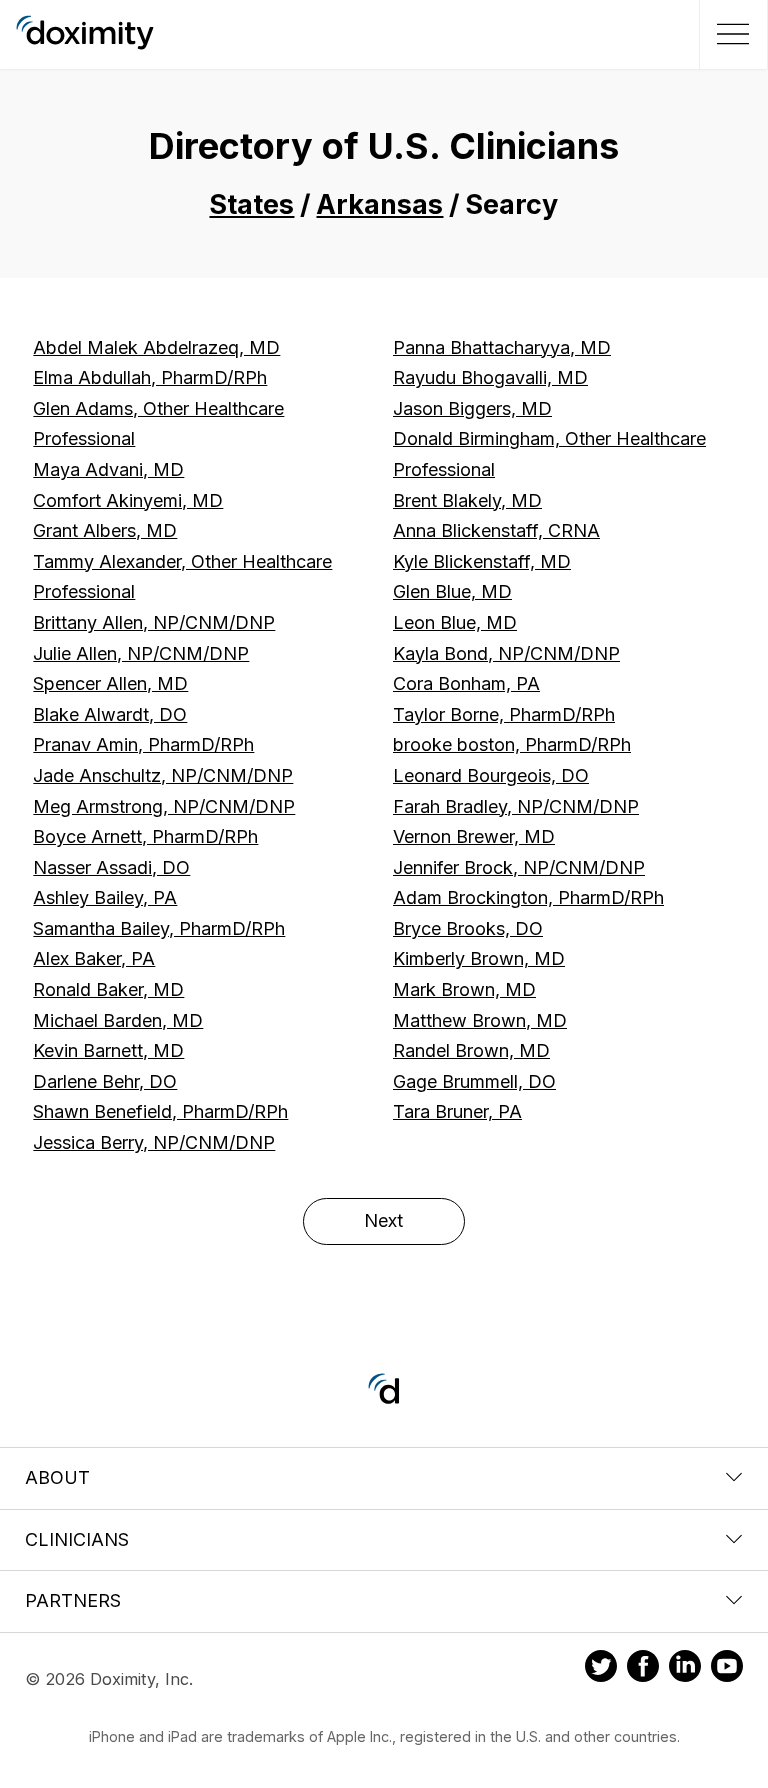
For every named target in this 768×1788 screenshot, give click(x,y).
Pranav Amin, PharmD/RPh (143, 744)
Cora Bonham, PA (466, 683)
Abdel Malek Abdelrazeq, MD (156, 347)
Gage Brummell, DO (474, 1081)
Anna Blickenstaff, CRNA (496, 530)
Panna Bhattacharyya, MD (502, 347)
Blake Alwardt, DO (110, 714)
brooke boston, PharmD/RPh (512, 744)
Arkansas (379, 204)
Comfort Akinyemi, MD (128, 500)
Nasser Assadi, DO (111, 867)
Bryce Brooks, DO (468, 928)
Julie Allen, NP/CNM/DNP (141, 653)
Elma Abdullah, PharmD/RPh (150, 377)
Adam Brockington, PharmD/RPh (528, 897)
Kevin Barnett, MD (108, 1050)
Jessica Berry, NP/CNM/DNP (154, 1142)
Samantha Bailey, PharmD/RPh (159, 928)
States (251, 204)
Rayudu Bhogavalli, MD (490, 377)
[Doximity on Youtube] (727, 1669)
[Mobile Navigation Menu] (730, 34)
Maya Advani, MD (108, 469)
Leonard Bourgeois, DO (491, 775)
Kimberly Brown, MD (479, 958)
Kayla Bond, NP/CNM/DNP (506, 653)
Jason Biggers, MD (472, 408)
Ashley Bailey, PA (105, 897)
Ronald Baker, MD (108, 989)
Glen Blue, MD (452, 591)
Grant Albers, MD (105, 530)
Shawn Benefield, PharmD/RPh (160, 1111)
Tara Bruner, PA (457, 1111)
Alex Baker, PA (94, 958)
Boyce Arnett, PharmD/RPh (145, 836)
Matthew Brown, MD (480, 1020)
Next (383, 1220)
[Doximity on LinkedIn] (685, 1669)
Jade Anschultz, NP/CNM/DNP (163, 775)
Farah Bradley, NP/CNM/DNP (516, 806)
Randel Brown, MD (471, 1050)
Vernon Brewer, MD (474, 836)
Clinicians (77, 1539)
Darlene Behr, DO (105, 1081)
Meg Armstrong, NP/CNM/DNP (164, 806)
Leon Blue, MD (455, 622)
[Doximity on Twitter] (601, 1669)
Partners (73, 1600)
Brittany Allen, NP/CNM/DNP (154, 622)
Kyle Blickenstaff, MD (482, 561)
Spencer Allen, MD (110, 683)
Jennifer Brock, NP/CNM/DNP (519, 867)
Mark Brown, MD (464, 989)
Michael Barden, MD (118, 1020)
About (57, 1477)
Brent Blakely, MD (467, 500)
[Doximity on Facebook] (643, 1669)
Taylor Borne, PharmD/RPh (504, 714)
